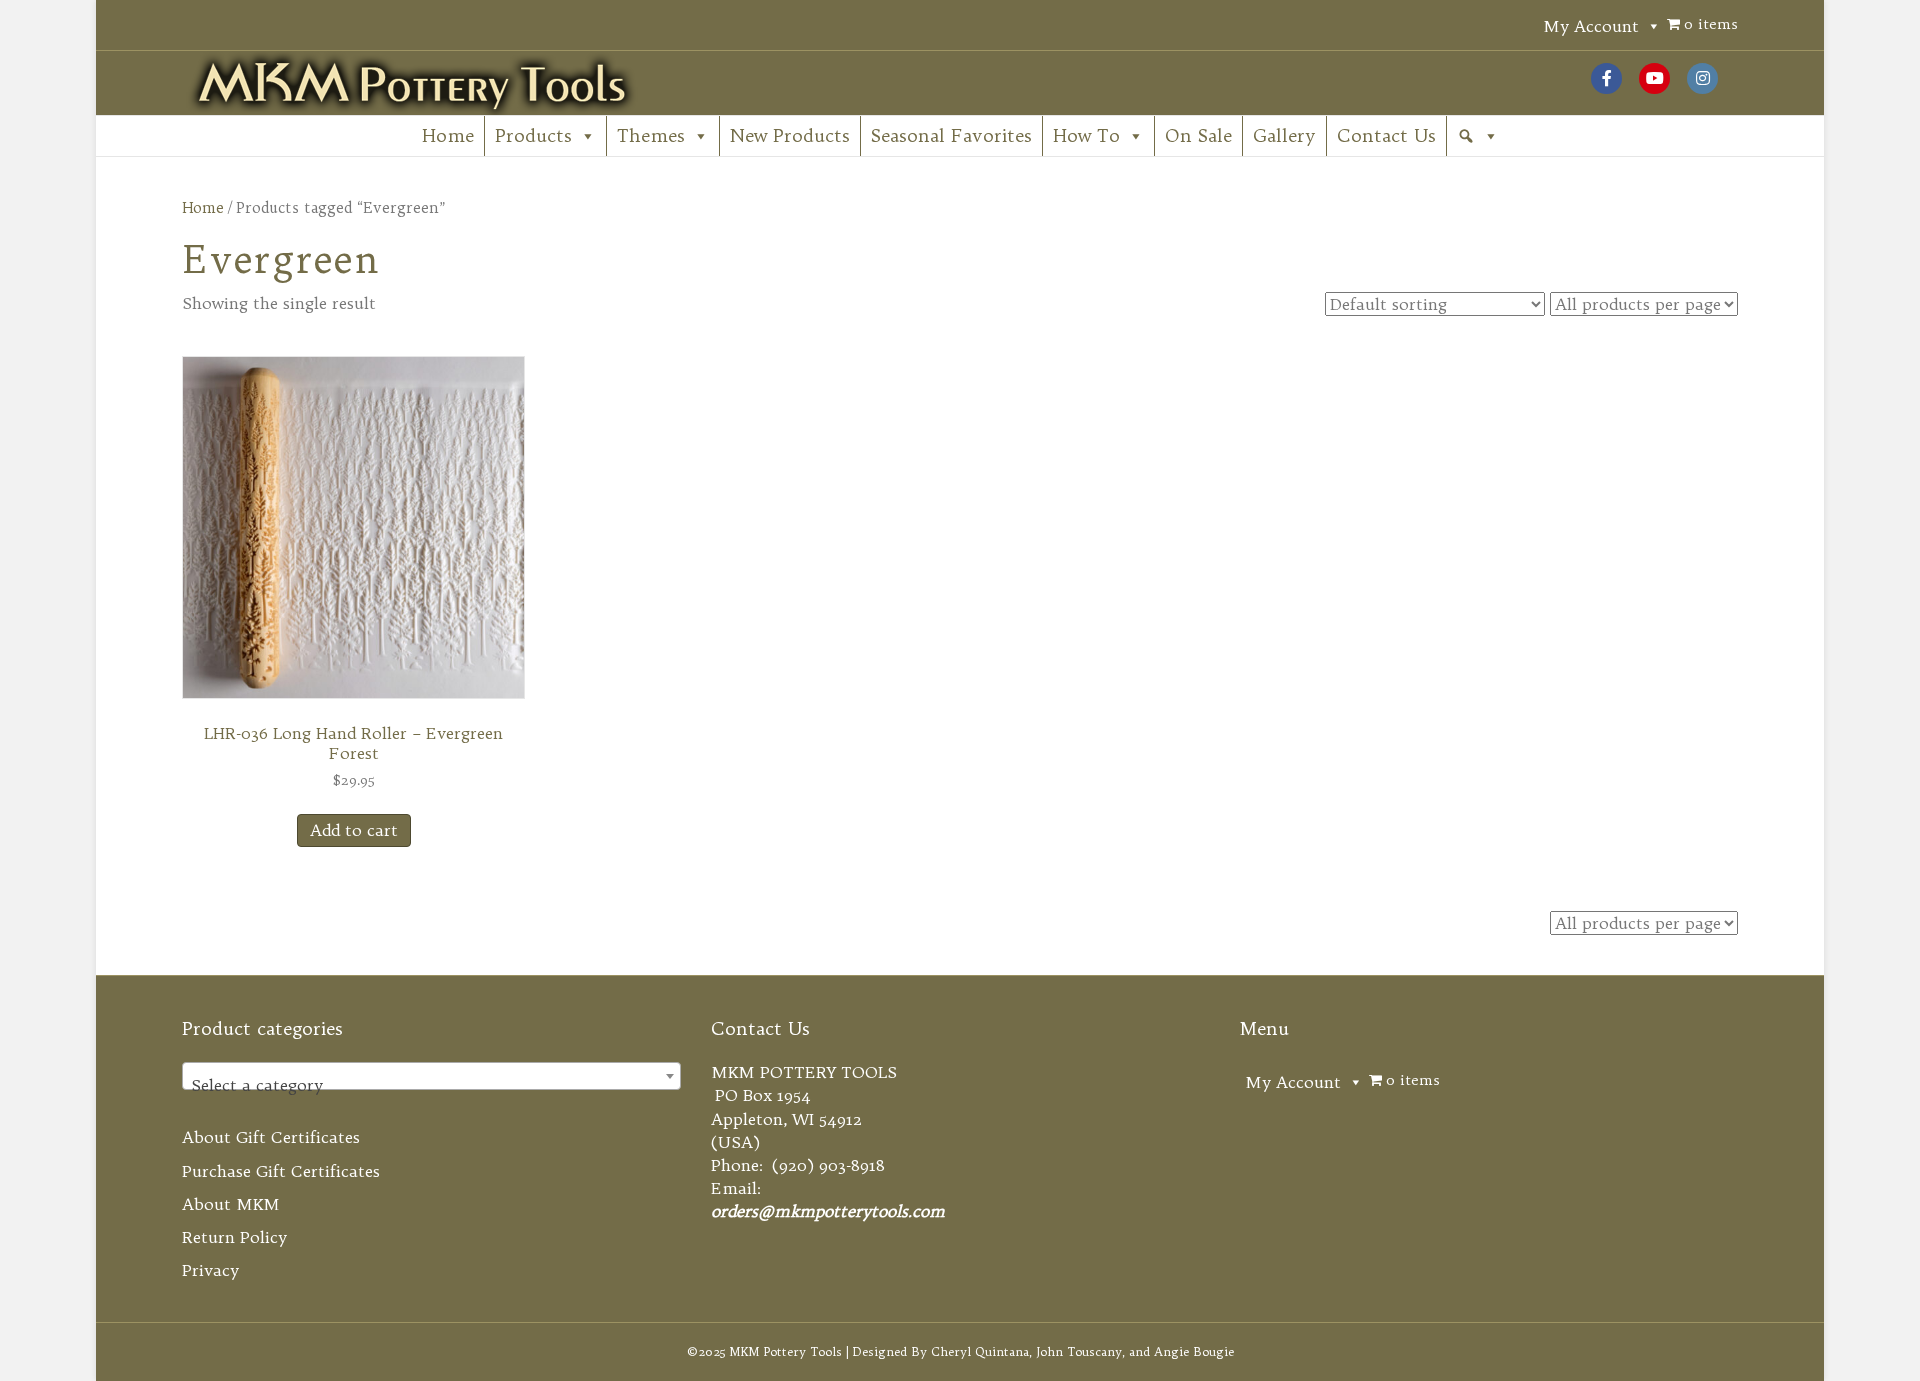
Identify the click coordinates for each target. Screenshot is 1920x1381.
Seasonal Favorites (951, 135)
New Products (790, 135)
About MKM (231, 1204)
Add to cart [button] (354, 830)
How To (1086, 135)
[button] (1478, 136)
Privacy (210, 1270)
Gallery (1284, 135)
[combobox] (431, 1076)
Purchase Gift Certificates (281, 1171)
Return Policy (234, 1237)
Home (448, 135)
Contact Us (1386, 135)
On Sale (1198, 135)
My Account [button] (1591, 26)
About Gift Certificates (271, 1137)
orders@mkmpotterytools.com (828, 1211)
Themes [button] (651, 135)
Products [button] (533, 135)
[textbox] (431, 1085)
